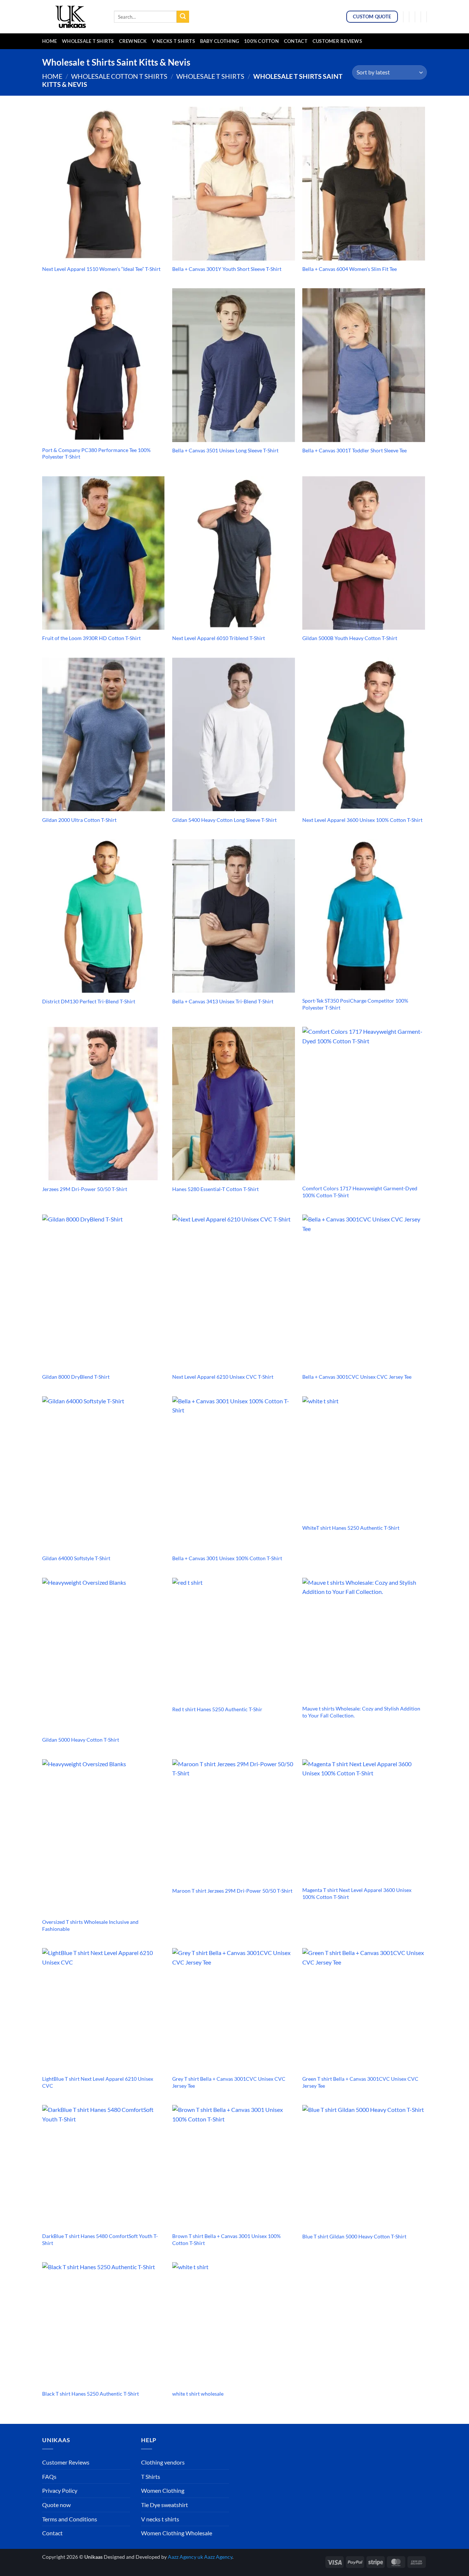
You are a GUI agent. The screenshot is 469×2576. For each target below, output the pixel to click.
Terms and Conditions (70, 2519)
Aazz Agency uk (185, 2557)
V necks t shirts (160, 2519)
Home (49, 41)
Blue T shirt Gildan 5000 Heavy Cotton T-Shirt (354, 2236)
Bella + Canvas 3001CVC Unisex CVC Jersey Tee (357, 1377)
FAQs (49, 2476)
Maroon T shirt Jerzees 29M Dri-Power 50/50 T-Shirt (232, 1891)
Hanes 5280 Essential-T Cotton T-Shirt (215, 1189)
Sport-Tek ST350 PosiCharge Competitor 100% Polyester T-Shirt (355, 1004)
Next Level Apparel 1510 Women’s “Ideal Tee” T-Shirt (101, 269)
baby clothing (219, 41)
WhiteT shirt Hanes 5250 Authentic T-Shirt (351, 1528)
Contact (296, 41)
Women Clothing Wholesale (177, 2533)
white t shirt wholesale (198, 2394)
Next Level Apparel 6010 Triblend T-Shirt (219, 638)
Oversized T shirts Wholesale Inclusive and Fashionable (90, 1925)
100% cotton (261, 41)
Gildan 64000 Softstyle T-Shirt (76, 1558)
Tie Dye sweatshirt (165, 2505)
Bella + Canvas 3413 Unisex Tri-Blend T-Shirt (223, 1001)
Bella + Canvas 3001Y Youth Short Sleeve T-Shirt (227, 269)
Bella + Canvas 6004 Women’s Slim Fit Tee (350, 269)
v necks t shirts (173, 41)
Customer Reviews (337, 41)
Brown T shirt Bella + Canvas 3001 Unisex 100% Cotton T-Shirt (226, 2239)
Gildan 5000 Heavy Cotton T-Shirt (81, 1740)
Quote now (56, 2505)
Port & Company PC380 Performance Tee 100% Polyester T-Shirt (96, 453)
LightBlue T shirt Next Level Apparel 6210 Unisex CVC (98, 2082)
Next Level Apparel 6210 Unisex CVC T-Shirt (223, 1377)
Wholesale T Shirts (88, 41)
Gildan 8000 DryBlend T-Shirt (76, 1377)
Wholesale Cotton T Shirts (119, 76)
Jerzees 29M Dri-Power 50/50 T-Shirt (85, 1189)
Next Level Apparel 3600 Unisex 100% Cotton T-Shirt (362, 820)
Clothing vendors (163, 2462)
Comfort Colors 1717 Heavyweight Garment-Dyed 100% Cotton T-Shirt (360, 1192)
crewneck (133, 41)
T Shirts (151, 2476)
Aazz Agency (218, 2557)
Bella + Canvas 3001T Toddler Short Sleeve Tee (354, 450)
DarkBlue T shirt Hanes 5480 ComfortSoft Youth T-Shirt (100, 2239)
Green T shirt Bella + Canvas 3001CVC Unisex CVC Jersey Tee (360, 2082)
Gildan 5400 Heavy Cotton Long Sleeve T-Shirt (224, 820)
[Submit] (183, 17)
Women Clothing (163, 2490)
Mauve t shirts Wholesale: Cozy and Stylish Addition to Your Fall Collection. (361, 1712)
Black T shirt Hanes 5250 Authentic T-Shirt (91, 2394)
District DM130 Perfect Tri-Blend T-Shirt (89, 1001)
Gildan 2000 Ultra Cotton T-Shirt (79, 820)
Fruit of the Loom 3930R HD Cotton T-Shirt (91, 638)
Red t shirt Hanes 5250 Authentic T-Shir (217, 1709)
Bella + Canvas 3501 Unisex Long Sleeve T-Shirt (225, 450)
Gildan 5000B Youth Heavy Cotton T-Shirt (350, 638)
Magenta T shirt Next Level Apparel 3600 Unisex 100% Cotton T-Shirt (357, 1893)
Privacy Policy (60, 2490)
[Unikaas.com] (73, 16)
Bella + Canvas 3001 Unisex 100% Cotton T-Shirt (227, 1558)
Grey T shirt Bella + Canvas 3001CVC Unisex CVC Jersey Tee (229, 2082)
